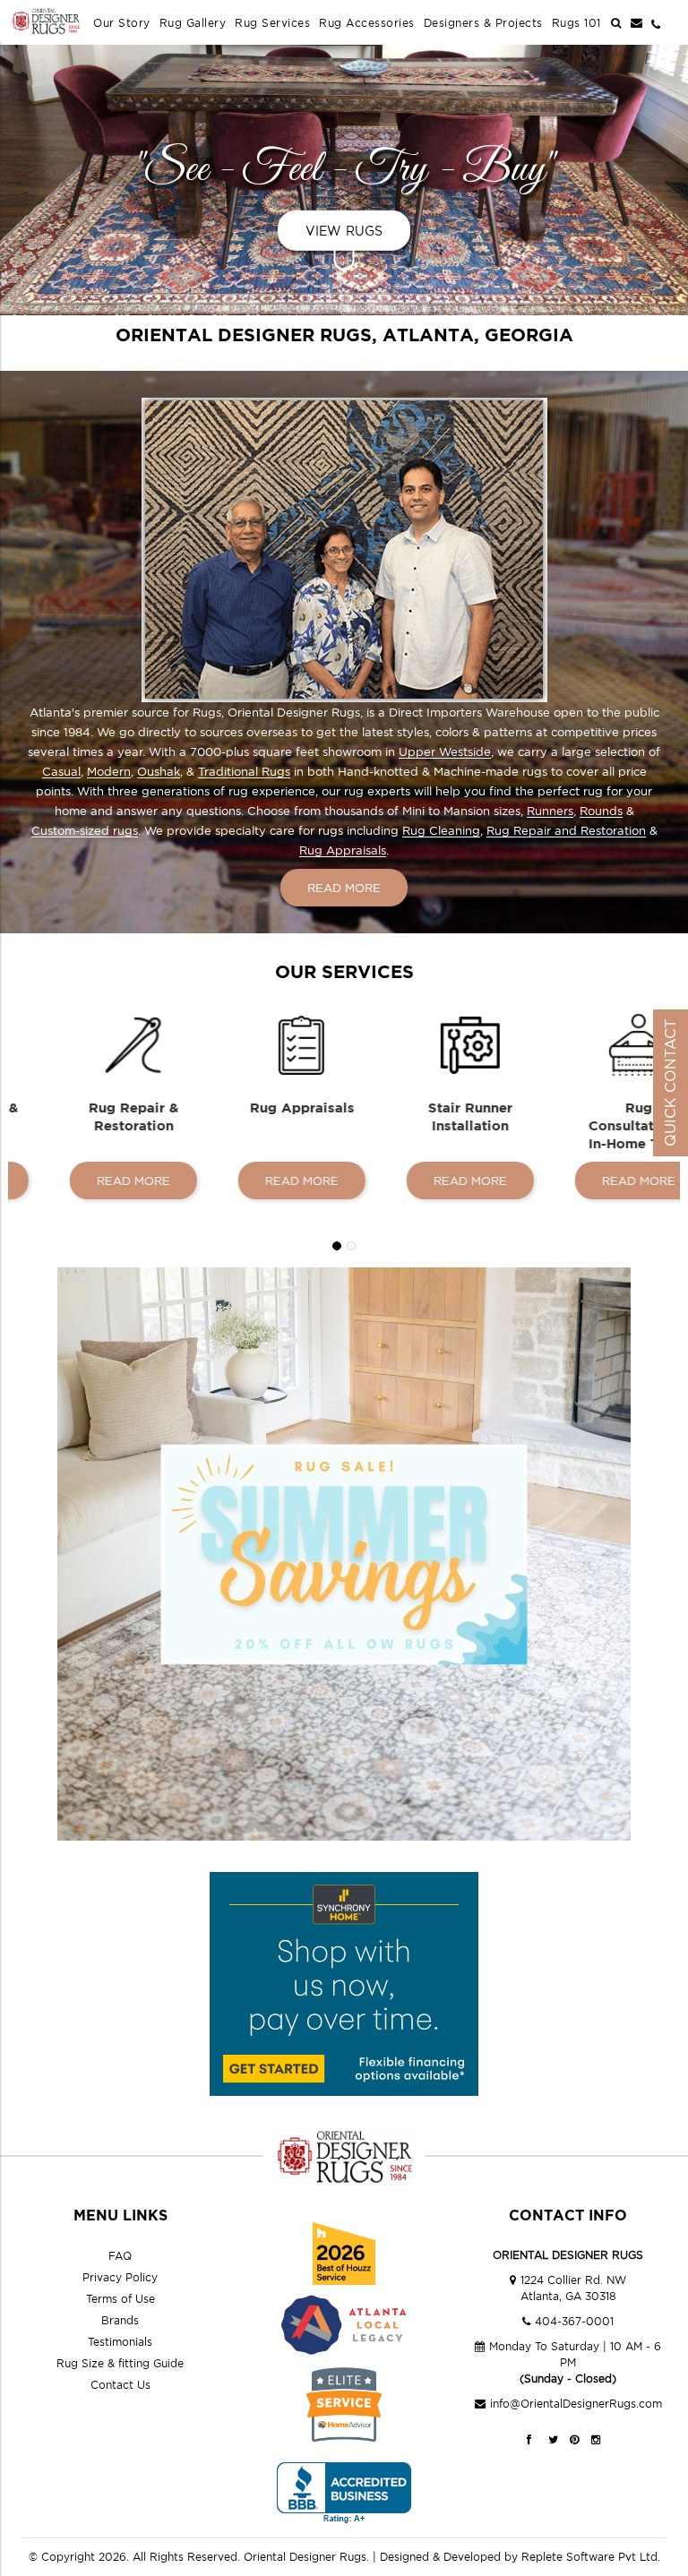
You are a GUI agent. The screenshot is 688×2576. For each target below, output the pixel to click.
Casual (61, 771)
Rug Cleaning (441, 830)
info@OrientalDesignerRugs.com (576, 2404)
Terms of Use (120, 2299)
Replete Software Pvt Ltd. (591, 2557)
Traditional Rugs (244, 771)
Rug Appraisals (343, 850)
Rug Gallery (193, 23)
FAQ (120, 2256)
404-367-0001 (574, 2321)
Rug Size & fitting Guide (120, 2363)
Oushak (159, 771)
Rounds (601, 811)
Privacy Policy (120, 2277)
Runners (550, 811)
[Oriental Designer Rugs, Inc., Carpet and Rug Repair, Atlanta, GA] (344, 2493)
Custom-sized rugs (85, 830)
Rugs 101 (576, 23)
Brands (120, 2320)
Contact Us (120, 2385)
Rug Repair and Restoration (566, 830)
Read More (344, 888)
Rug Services (272, 23)
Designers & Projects (483, 23)
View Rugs (344, 231)
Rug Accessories (367, 23)
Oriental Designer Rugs (305, 2557)
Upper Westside (445, 751)
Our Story (122, 23)
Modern (109, 771)
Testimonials (120, 2342)
